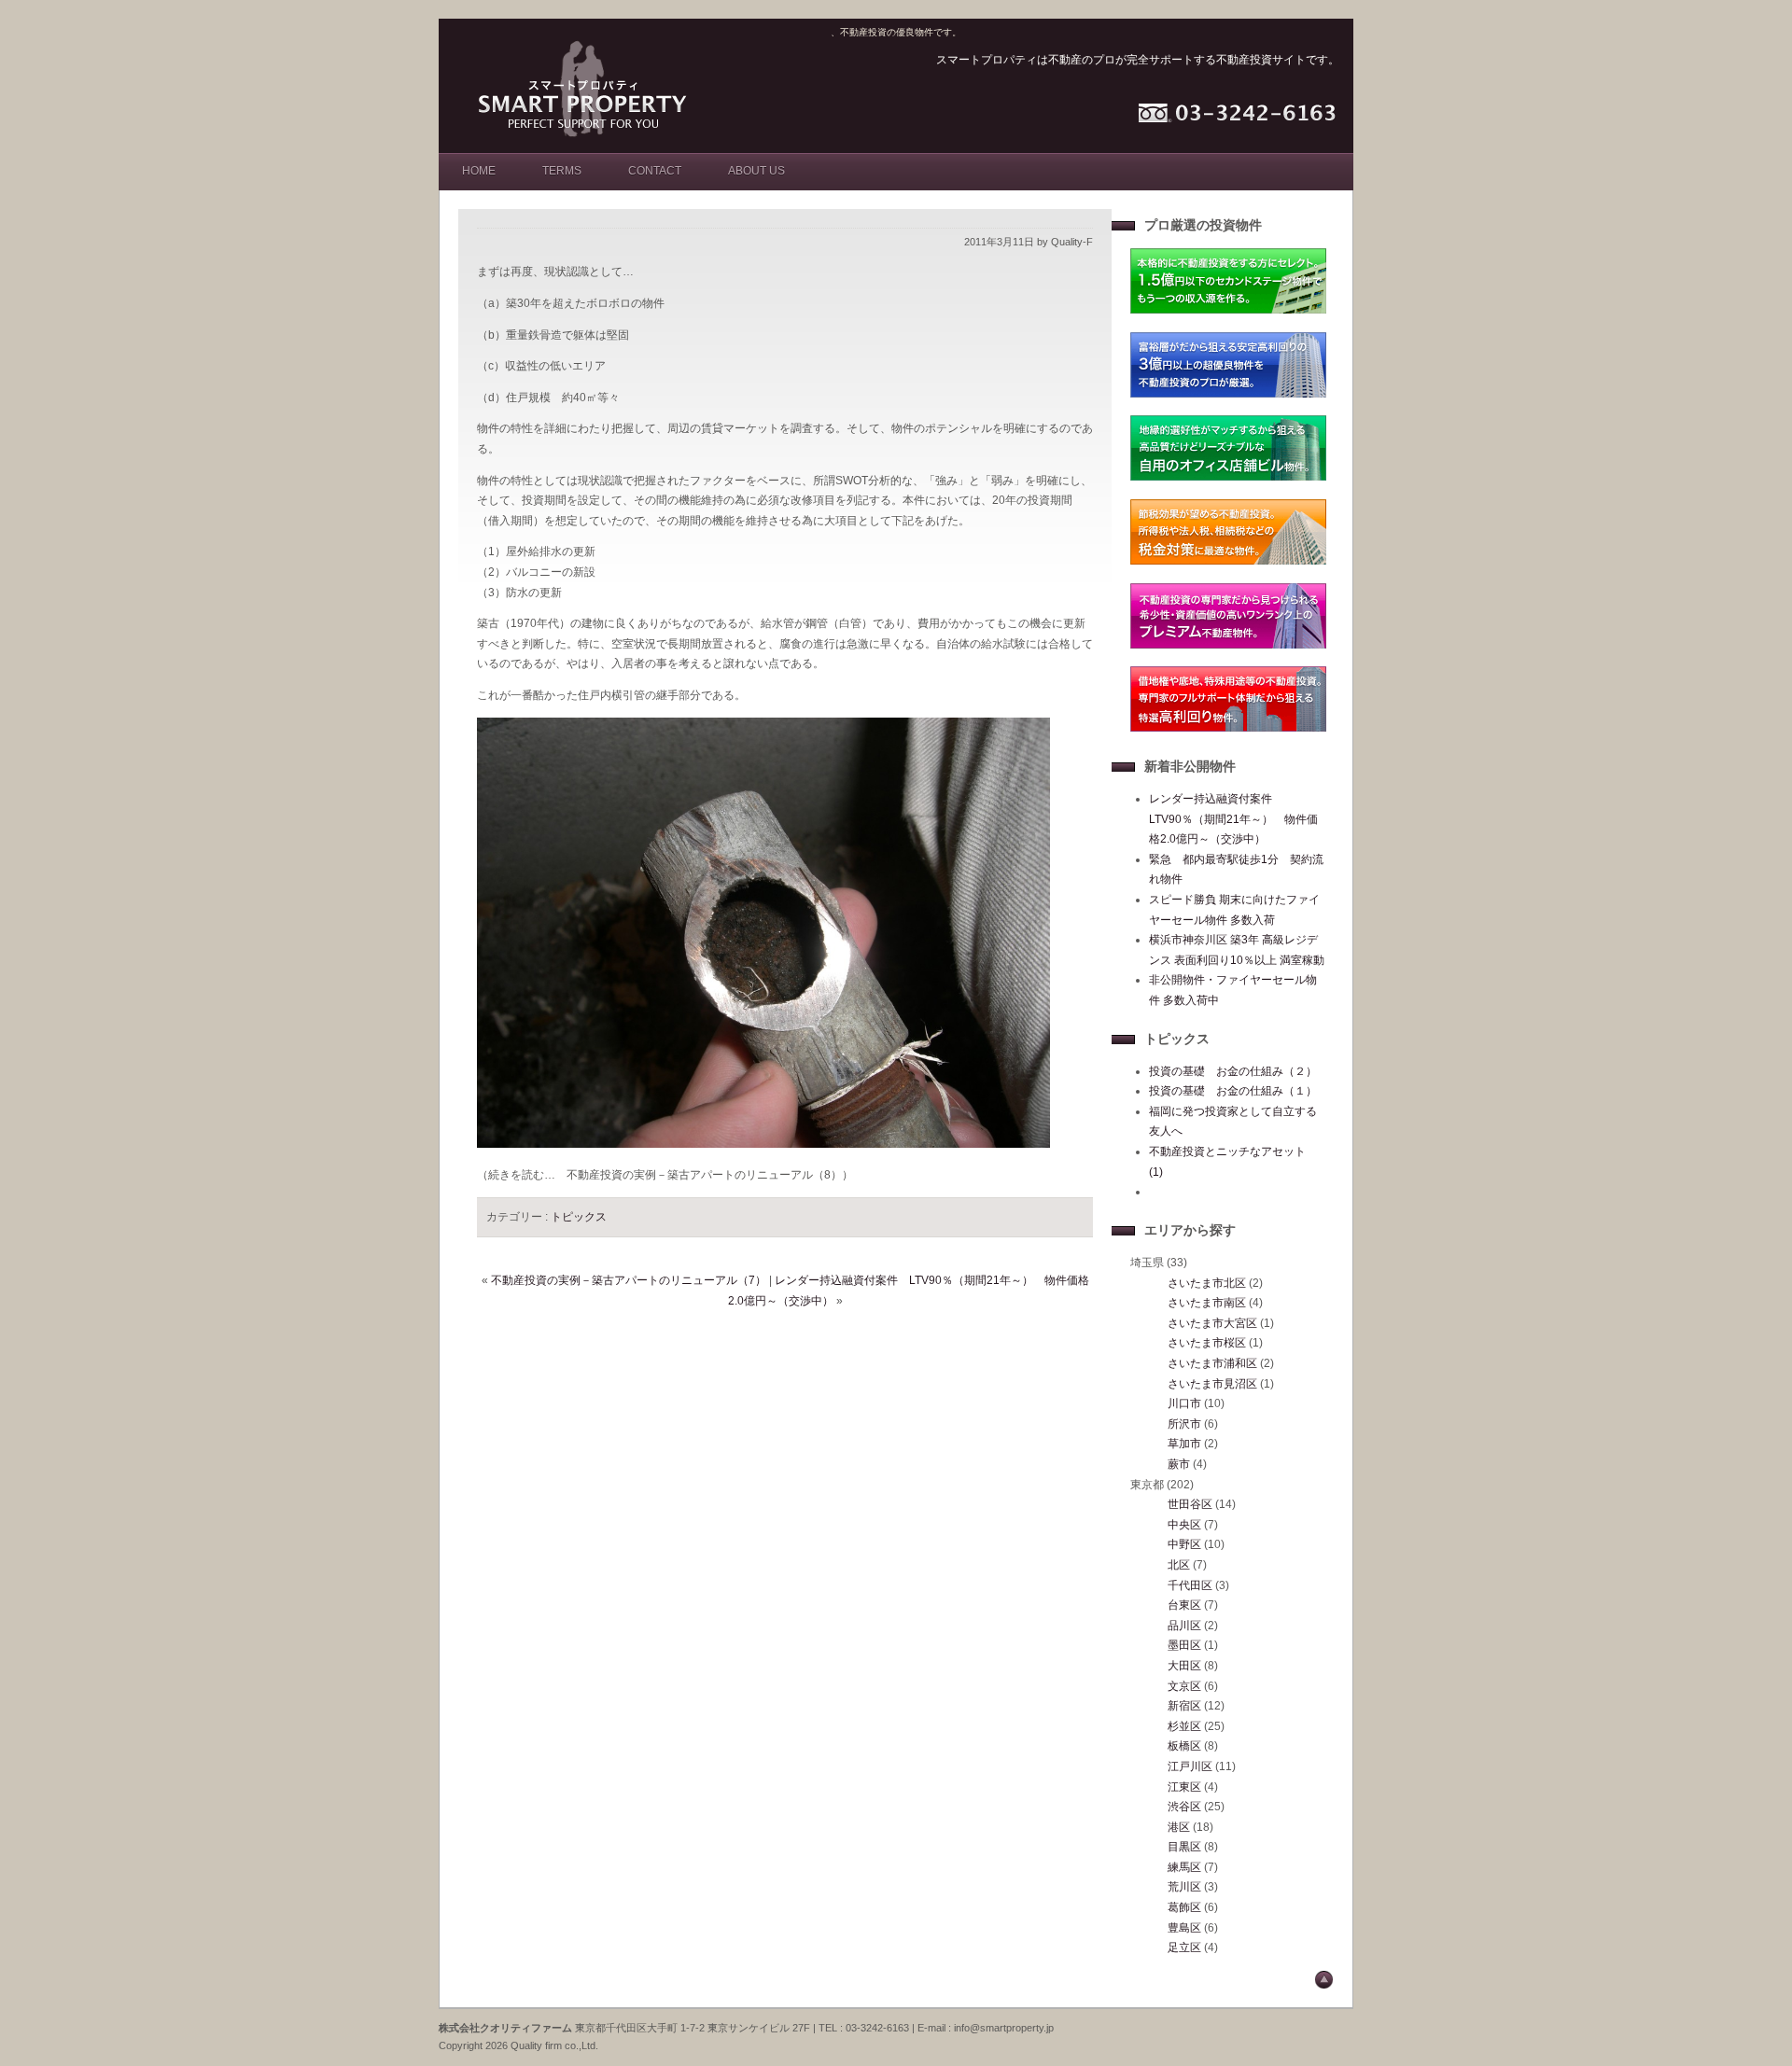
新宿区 (1184, 1706)
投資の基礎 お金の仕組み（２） (1233, 1071)
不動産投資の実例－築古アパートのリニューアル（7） (629, 1280)
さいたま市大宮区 (1212, 1323)
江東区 (1184, 1787)
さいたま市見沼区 (1212, 1384)
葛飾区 (1184, 1907)
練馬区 (1184, 1867)
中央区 (1184, 1525)
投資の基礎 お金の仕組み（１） (1233, 1091)
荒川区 (1184, 1887)
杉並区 (1184, 1726)
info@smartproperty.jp (1004, 2028)
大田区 (1184, 1666)
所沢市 (1184, 1424)
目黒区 (1184, 1847)
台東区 (1184, 1605)
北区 (1179, 1565)
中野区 (1184, 1544)
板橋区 (1184, 1746)
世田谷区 (1190, 1504)
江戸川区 (1190, 1766)
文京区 (1184, 1686)
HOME (479, 171)
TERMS (562, 171)
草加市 (1184, 1444)
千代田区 (1190, 1585)
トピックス (579, 1217)
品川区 (1184, 1626)
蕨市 (1179, 1464)
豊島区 (1184, 1928)
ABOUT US (756, 171)
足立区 (1184, 1947)
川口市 (1184, 1403)
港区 (1179, 1827)
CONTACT (655, 171)
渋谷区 (1184, 1807)
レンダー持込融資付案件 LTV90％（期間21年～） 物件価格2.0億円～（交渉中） (1233, 819)
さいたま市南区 (1207, 1303)
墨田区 (1184, 1645)
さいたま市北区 (1207, 1283)
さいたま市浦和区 (1212, 1363)
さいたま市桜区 (1207, 1343)
